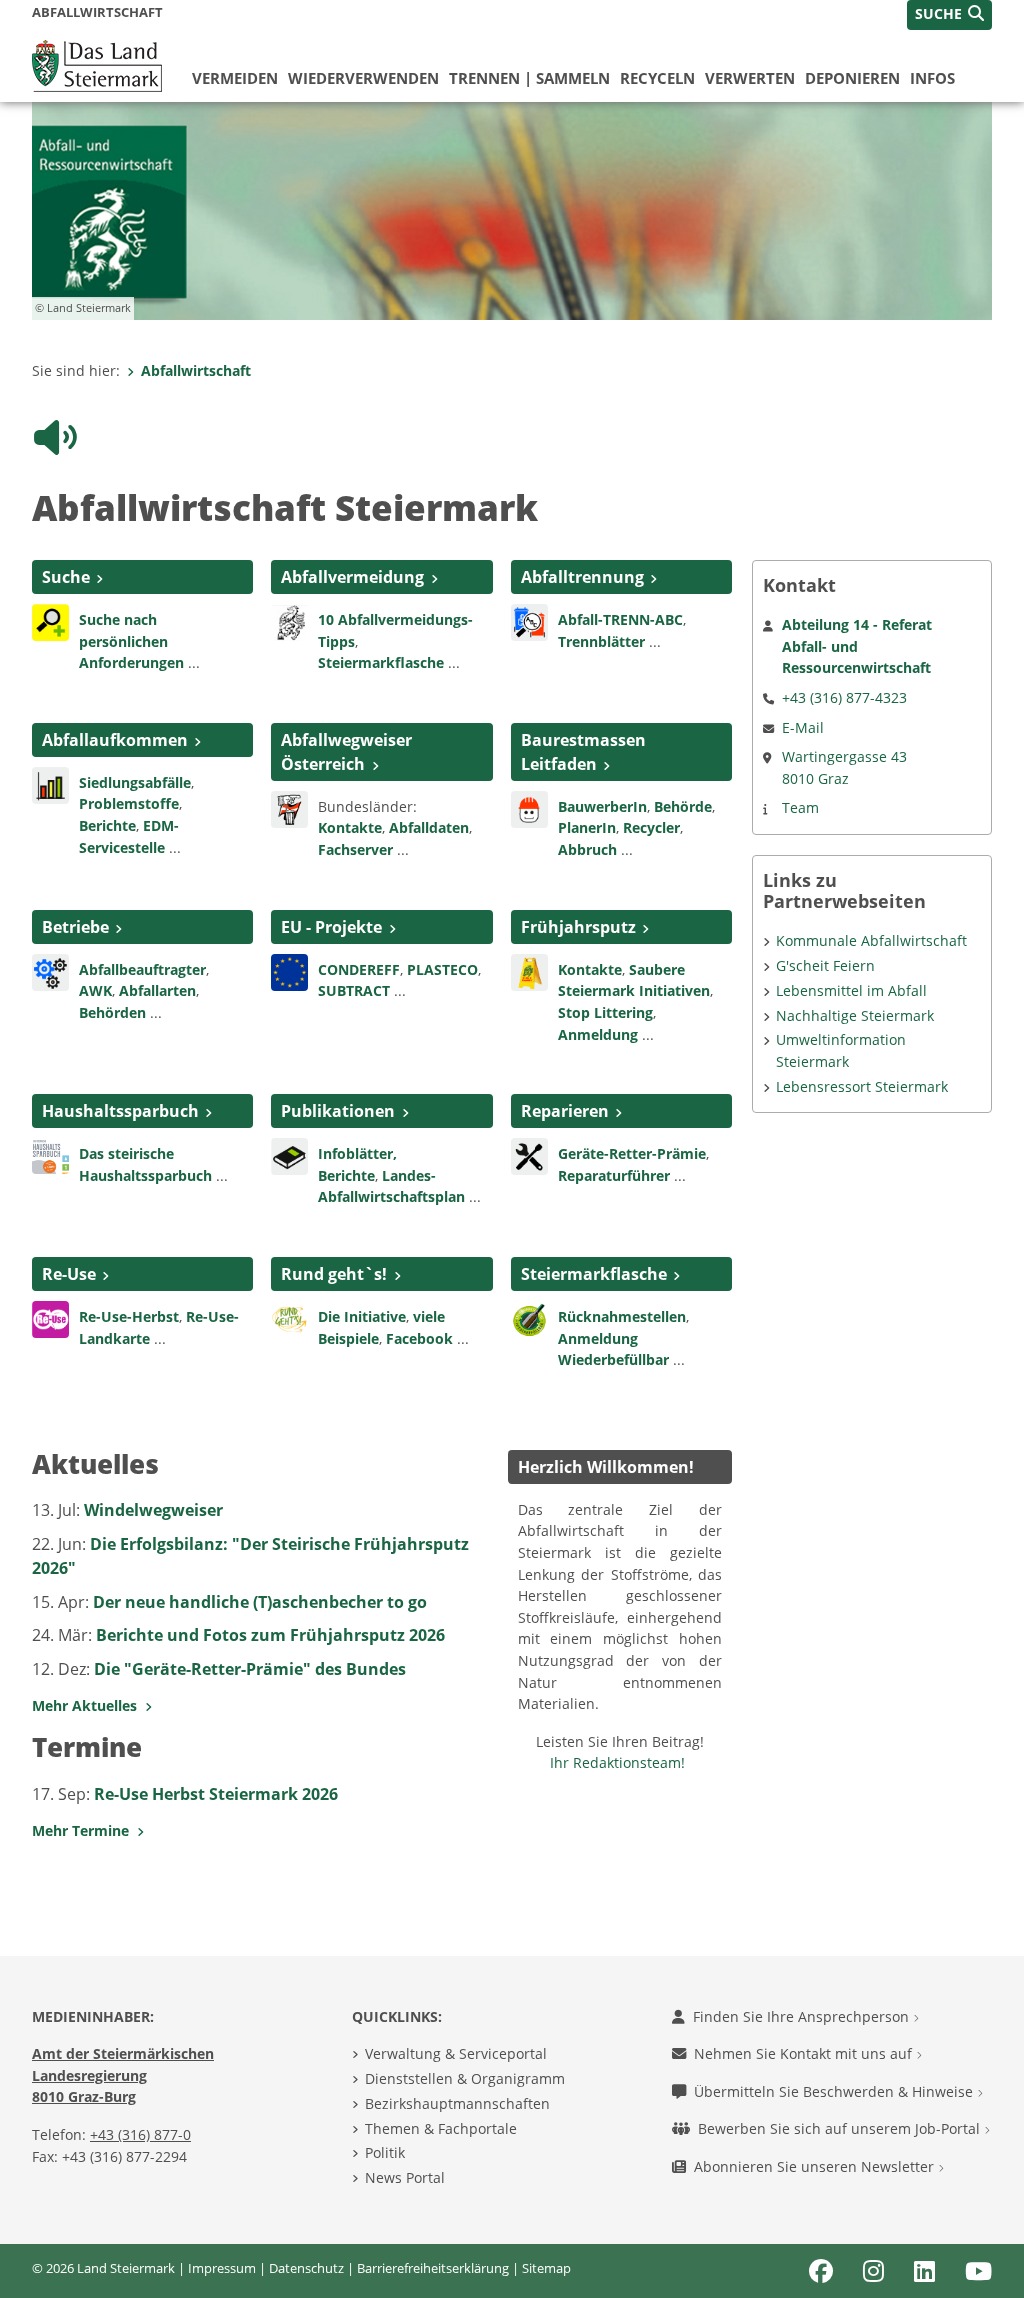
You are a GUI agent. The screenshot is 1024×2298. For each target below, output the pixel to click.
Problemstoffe (129, 803)
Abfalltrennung (582, 577)
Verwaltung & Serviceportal (456, 2053)
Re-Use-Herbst (129, 1316)
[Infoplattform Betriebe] (50, 970)
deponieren (852, 78)
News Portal (405, 2177)
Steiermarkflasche (381, 662)
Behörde (683, 806)
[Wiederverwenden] (529, 1155)
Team (800, 807)
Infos (932, 78)
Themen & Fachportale (441, 2128)
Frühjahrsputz (578, 927)
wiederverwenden (363, 78)
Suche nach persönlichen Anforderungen (131, 641)
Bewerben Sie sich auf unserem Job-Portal (841, 2128)
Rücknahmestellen (622, 1316)
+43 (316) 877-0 (140, 2134)
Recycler (651, 827)
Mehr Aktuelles (88, 1705)
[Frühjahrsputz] (529, 970)
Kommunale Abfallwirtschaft (871, 940)
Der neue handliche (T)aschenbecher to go (260, 1602)
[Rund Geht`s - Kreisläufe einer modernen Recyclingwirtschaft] (289, 1318)
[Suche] (50, 621)
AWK (95, 990)
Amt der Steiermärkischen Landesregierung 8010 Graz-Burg (123, 2075)
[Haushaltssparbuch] (50, 1155)
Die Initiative (362, 1316)
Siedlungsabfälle (135, 782)
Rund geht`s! (334, 1274)
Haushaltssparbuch (120, 1111)
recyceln (657, 78)
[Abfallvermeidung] (289, 621)
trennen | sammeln (529, 78)
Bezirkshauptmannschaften (457, 2103)
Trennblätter (601, 641)
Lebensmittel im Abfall (851, 990)
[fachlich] (289, 1155)
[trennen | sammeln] (529, 621)
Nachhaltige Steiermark (855, 1015)
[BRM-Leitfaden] (529, 808)
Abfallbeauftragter (142, 969)
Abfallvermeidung (352, 577)
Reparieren (565, 1111)
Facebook (419, 1338)
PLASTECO (442, 969)
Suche (66, 577)
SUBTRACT (356, 990)
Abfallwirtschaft (196, 370)
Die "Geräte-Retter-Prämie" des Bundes (250, 1669)
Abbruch (587, 849)
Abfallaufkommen (115, 740)
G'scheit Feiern (825, 965)
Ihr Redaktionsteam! (617, 1762)
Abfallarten (157, 990)
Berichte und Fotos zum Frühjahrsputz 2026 (270, 1635)
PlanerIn (587, 827)
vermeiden (235, 78)
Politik (385, 2152)
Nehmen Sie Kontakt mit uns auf (805, 2053)
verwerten (750, 78)
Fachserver (355, 849)
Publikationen (338, 1111)
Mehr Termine (84, 1830)
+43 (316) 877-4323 (844, 697)
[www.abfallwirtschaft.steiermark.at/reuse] (50, 1318)
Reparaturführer (614, 1175)
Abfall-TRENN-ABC (620, 619)
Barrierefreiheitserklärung (433, 2268)
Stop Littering (605, 1012)
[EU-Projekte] (289, 970)
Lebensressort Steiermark (862, 1086)
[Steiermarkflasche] (529, 1318)
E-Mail (803, 727)
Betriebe (75, 927)
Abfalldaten (429, 827)
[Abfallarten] (50, 784)
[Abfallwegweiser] (289, 808)
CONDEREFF (359, 969)
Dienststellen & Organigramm (465, 2078)
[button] (949, 15)
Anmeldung (598, 1034)
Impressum (222, 2268)
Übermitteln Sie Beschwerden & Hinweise (835, 2091)
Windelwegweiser (153, 1510)
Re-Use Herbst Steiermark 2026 (216, 1794)
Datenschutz (306, 2268)
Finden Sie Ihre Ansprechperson (803, 2016)
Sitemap (546, 2268)
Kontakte (350, 827)
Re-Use (69, 1274)
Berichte (107, 825)
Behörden (112, 1012)
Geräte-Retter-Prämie (632, 1153)
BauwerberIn (602, 806)
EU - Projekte (331, 927)
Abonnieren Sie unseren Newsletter (816, 2166)
